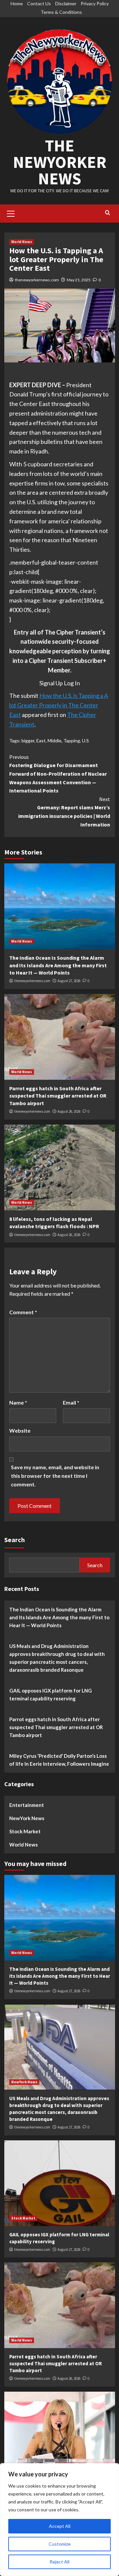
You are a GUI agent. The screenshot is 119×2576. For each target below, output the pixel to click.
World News (22, 242)
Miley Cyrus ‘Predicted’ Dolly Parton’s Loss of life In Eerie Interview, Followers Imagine (59, 1760)
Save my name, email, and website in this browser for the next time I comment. (55, 1475)
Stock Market (25, 1831)
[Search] (108, 213)
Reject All (59, 2562)
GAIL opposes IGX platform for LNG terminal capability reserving (51, 1694)
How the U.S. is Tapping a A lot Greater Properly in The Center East (59, 705)
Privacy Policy (95, 3)
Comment (23, 1312)
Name (18, 1402)
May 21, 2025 (79, 280)
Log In (72, 683)
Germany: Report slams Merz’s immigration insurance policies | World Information (64, 812)
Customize (60, 2544)
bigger (28, 741)
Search (15, 1540)
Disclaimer (66, 3)
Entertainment (27, 1805)
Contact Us (39, 3)
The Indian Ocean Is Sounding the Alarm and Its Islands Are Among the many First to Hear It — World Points (58, 965)
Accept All (60, 2526)
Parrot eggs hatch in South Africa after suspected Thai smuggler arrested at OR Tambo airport (58, 1096)
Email (71, 1402)
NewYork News (27, 1818)
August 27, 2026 (69, 981)
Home (17, 3)
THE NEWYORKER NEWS (60, 162)
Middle (55, 741)
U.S (85, 741)
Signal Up (51, 683)
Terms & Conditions (61, 12)
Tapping (72, 741)
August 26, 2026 (69, 1111)
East (41, 741)
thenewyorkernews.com (37, 280)
